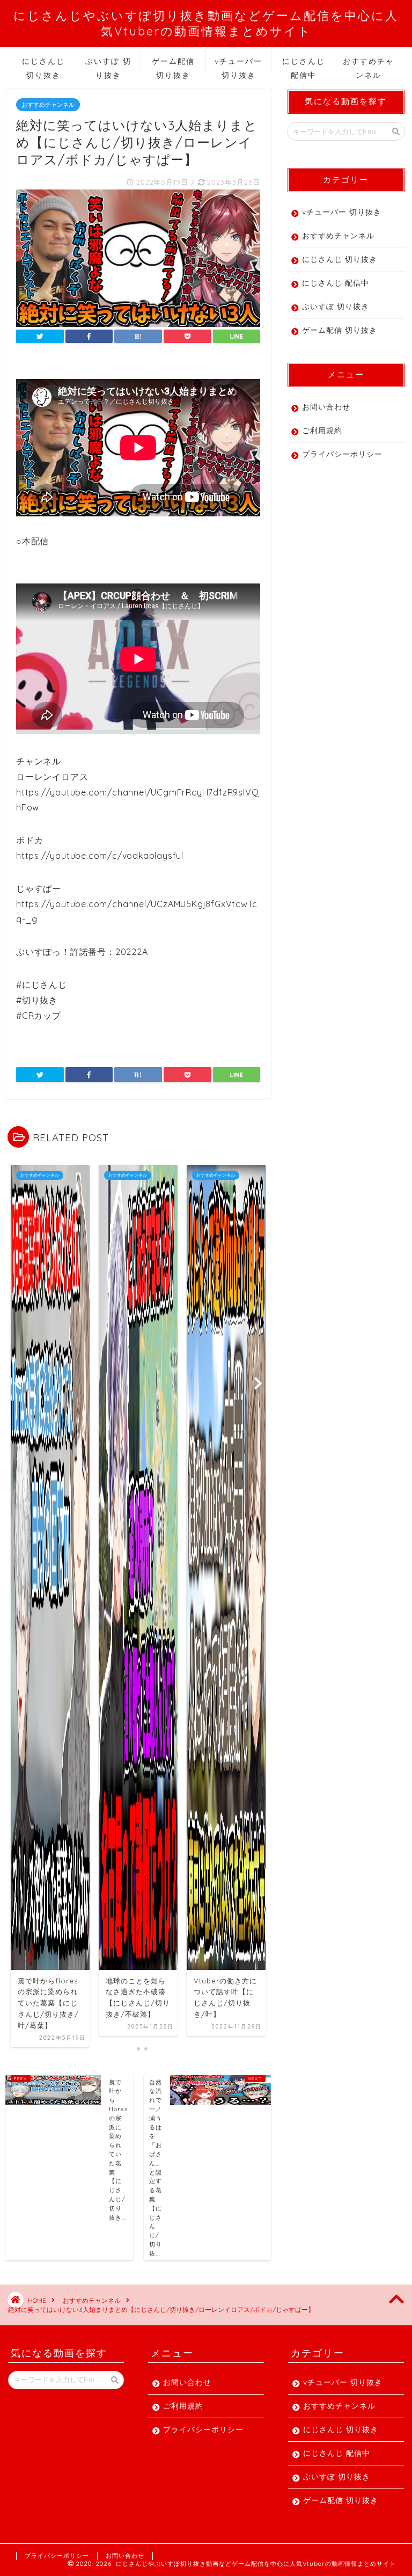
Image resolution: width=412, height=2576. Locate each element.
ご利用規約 (322, 430)
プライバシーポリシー (342, 454)
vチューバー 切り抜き (238, 65)
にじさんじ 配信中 (304, 65)
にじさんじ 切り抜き (43, 65)
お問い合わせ (326, 407)
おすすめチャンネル (369, 65)
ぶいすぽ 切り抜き (108, 65)
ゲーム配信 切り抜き (173, 65)
